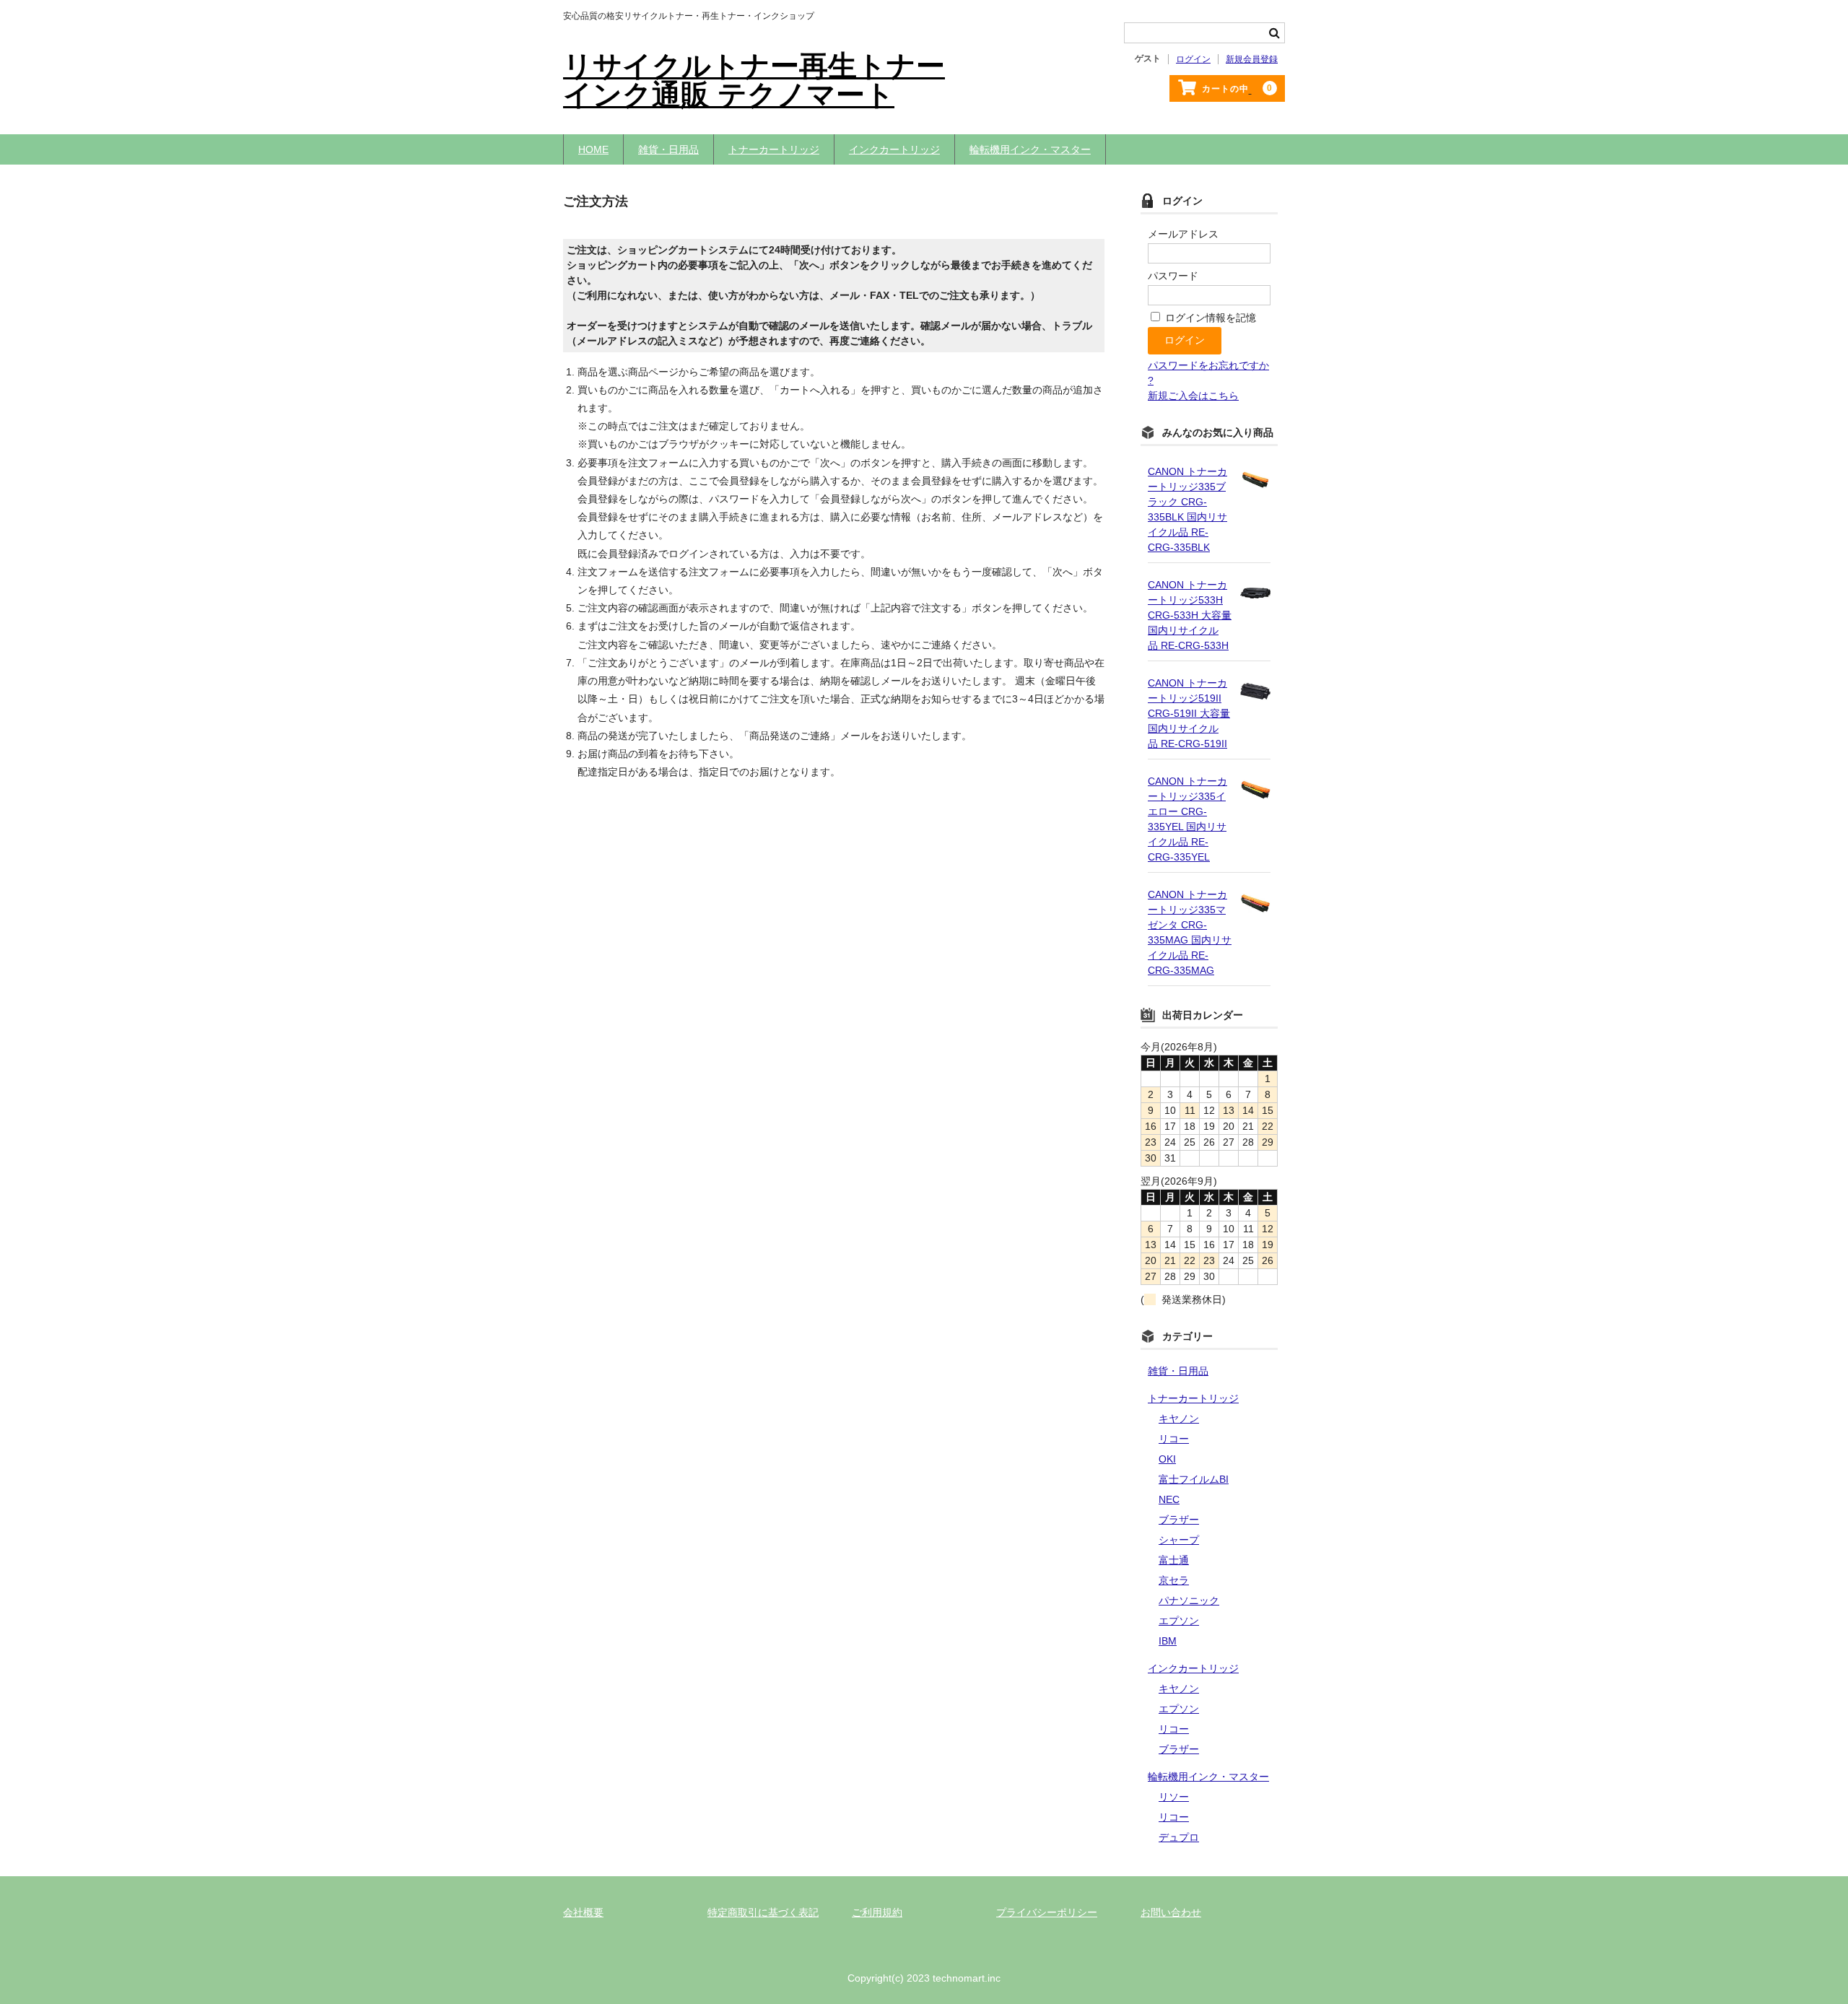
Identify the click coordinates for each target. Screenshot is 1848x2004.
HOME (593, 149)
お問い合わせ (1171, 1912)
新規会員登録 (1252, 59)
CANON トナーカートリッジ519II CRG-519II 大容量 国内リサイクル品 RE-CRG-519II (1189, 713)
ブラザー (1179, 1520)
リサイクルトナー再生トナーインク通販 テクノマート (754, 80)
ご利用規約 (877, 1912)
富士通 (1174, 1560)
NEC (1169, 1499)
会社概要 (583, 1912)
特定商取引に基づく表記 (763, 1912)
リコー (1174, 1439)
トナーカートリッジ (774, 149)
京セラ (1174, 1580)
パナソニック (1189, 1600)
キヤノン (1179, 1419)
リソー (1174, 1797)
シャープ (1179, 1540)
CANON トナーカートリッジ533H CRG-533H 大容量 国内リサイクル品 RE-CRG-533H (1190, 615)
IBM (1168, 1641)
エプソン (1179, 1621)
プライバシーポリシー (1047, 1912)
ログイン (1193, 59)
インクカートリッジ (894, 149)
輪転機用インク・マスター (1030, 149)
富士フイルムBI (1194, 1479)
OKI (1167, 1459)
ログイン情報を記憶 (1209, 318)
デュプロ (1179, 1837)
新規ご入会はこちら (1193, 396)
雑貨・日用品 (668, 149)
